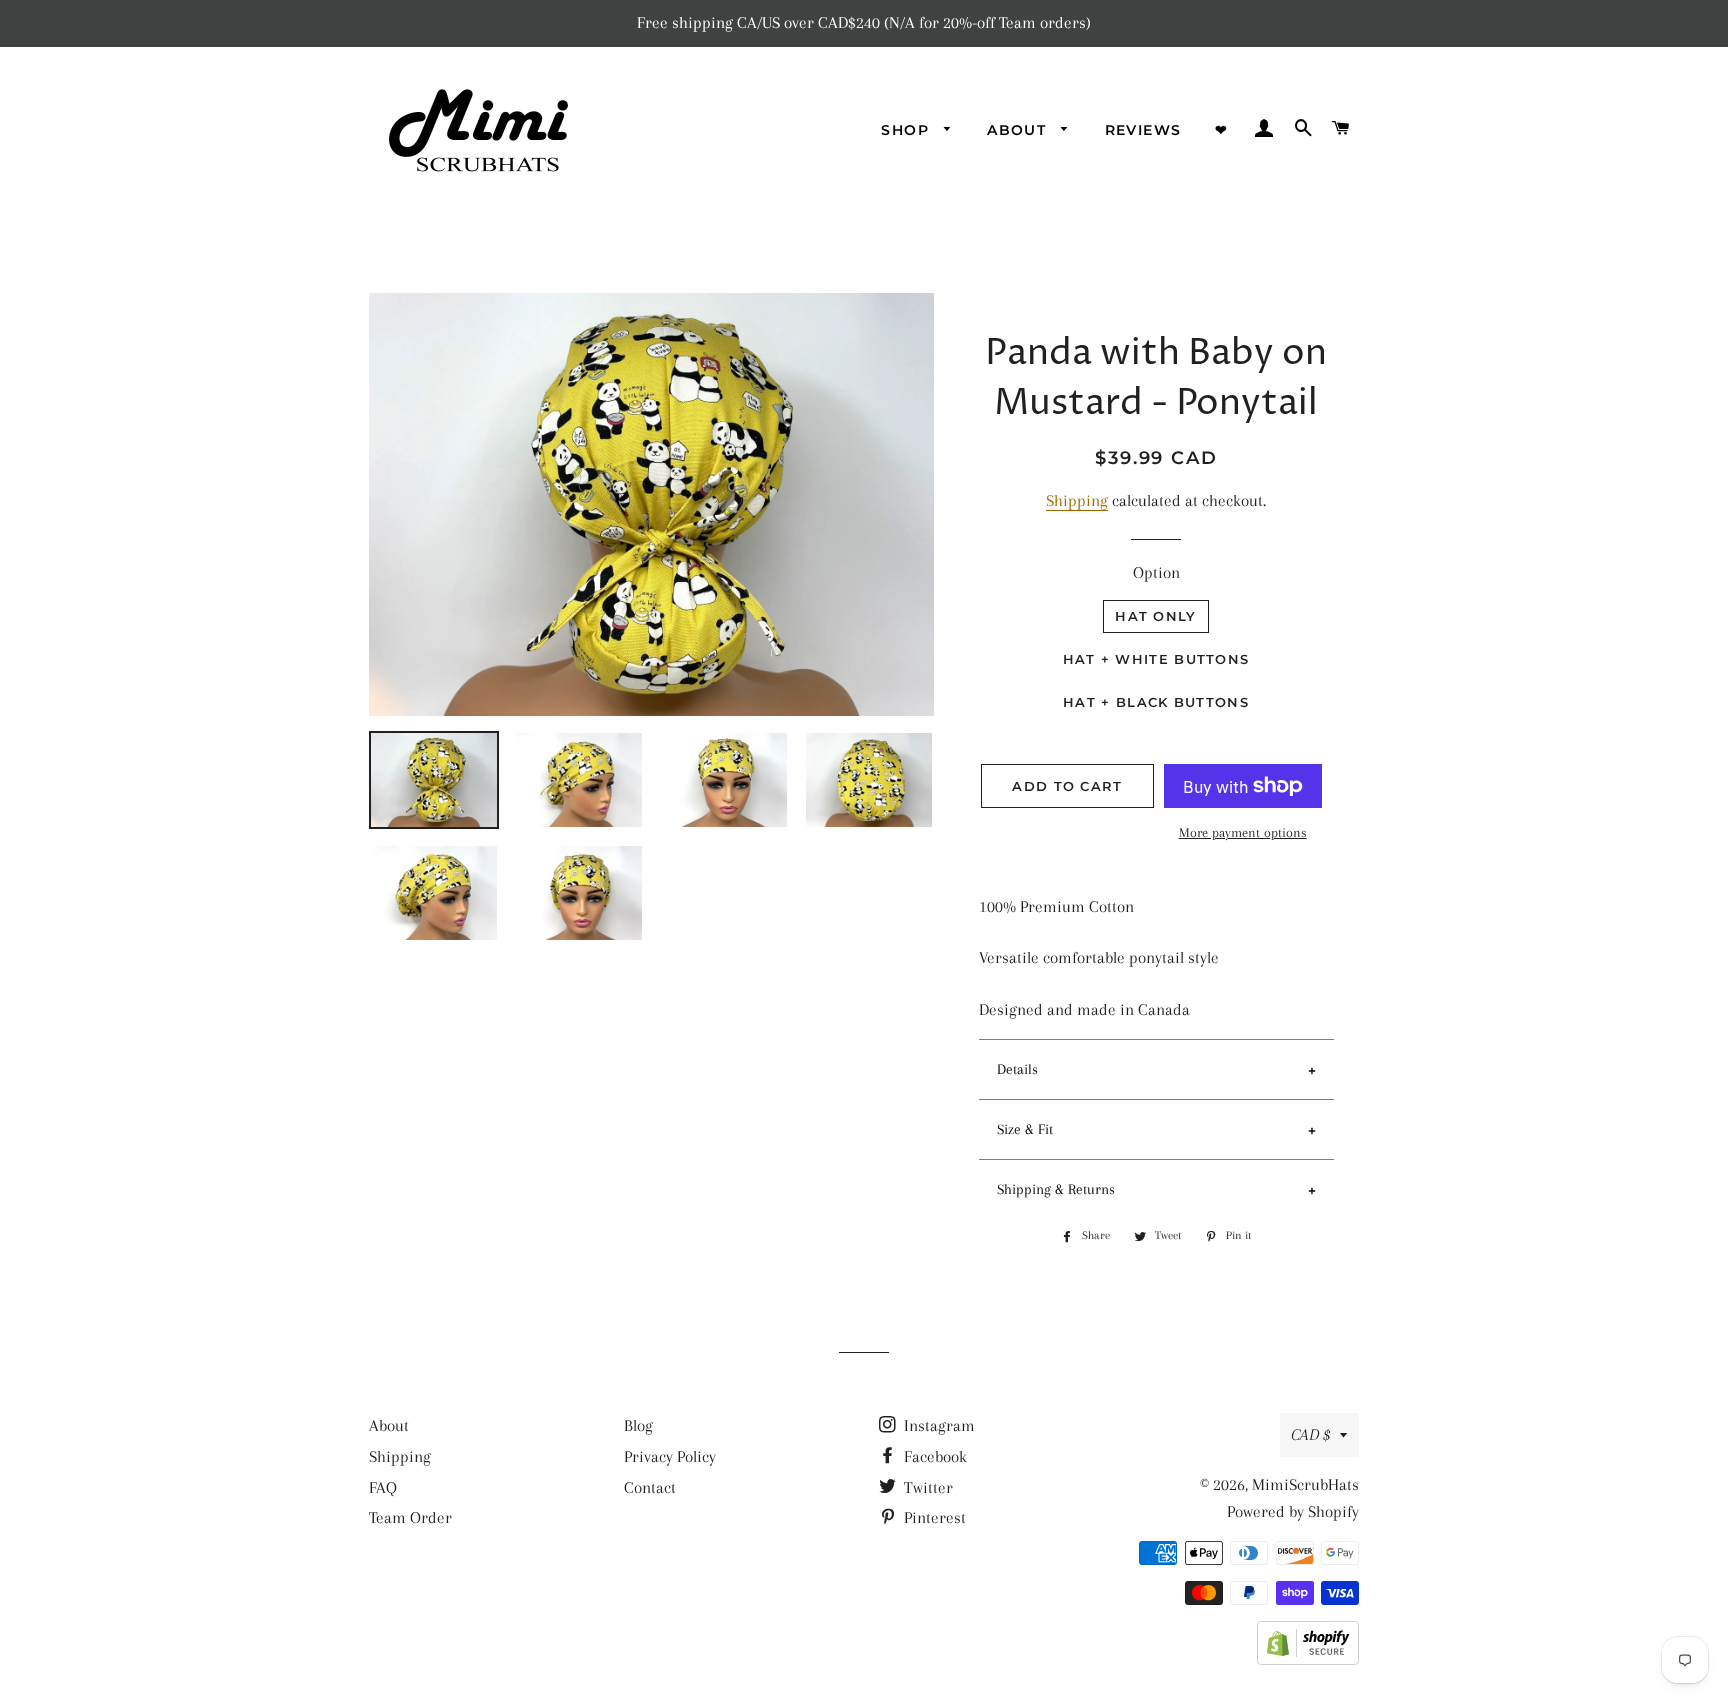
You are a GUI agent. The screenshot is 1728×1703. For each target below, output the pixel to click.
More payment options (1243, 832)
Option (1156, 572)
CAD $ (1310, 1434)
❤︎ (1221, 130)
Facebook (933, 1456)
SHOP (907, 130)
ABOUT (1019, 130)
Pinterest (933, 1517)
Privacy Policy (670, 1456)
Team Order (410, 1517)
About (389, 1425)
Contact (650, 1487)
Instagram (937, 1425)
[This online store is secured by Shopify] (1308, 1659)
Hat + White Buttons (1156, 659)
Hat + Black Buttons (1156, 702)
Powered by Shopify (1293, 1511)
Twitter (926, 1487)
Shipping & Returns (1056, 1189)
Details (1017, 1069)
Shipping (1077, 500)
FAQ (383, 1487)
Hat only (1155, 616)
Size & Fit (1025, 1129)
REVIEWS (1143, 130)
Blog (638, 1425)
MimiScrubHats (1305, 1484)
